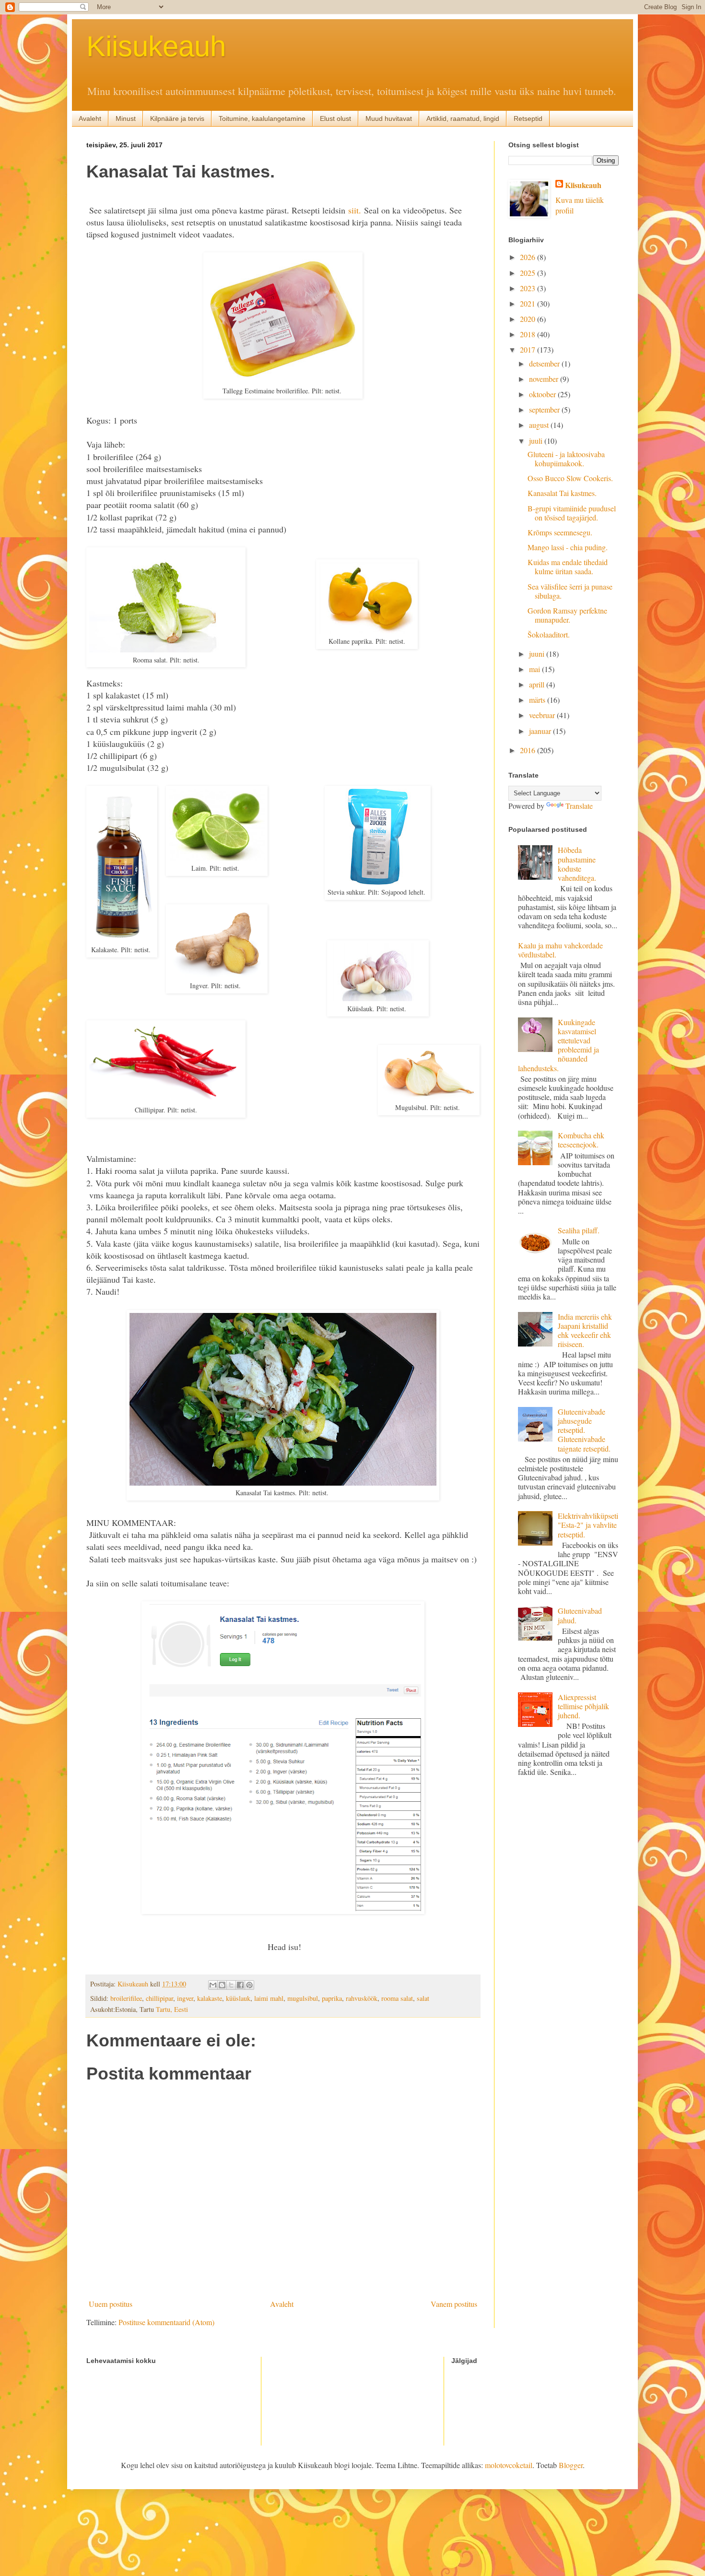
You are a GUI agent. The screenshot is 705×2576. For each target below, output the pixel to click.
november (545, 379)
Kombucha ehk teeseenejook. (581, 1140)
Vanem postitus (454, 2304)
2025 (529, 273)
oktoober (543, 394)
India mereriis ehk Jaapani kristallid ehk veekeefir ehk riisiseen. (585, 1330)
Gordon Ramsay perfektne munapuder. (567, 615)
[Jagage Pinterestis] (249, 1985)
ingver (185, 1998)
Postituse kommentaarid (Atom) (166, 2322)
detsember (545, 363)
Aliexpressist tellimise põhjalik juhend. (583, 1706)
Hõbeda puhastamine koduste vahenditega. (577, 864)
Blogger (571, 2465)
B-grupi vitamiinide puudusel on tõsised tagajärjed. (572, 513)
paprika (332, 1998)
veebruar (543, 715)
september (545, 409)
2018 (529, 334)
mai (535, 669)
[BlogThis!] (222, 1985)
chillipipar (159, 1998)
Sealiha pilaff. (579, 1230)
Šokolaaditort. (549, 634)
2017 (529, 349)
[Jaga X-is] (231, 1985)
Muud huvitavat (389, 118)
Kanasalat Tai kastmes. (562, 493)
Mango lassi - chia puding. (568, 547)
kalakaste (210, 1998)
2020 (529, 319)
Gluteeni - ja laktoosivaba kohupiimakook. (566, 459)
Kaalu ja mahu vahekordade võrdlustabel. (560, 950)
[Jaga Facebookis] (240, 1985)
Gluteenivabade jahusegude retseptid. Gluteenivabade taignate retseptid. (584, 1430)
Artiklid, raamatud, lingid (463, 118)
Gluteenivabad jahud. (580, 1615)
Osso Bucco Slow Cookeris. (570, 478)
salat (423, 1998)
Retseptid (528, 118)
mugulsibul (303, 1998)
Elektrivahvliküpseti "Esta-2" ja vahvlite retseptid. (588, 1525)
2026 (529, 257)
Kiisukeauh (156, 46)
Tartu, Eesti (172, 2009)
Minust (126, 118)
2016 (529, 750)
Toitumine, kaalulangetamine (262, 118)
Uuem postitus (111, 2304)
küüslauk (238, 1998)
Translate (579, 806)
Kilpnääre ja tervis (177, 118)
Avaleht (90, 118)
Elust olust (335, 118)
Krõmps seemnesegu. (560, 532)
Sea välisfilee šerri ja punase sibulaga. (570, 591)
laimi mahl (269, 1998)
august (540, 425)
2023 (529, 288)
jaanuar (541, 731)
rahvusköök (362, 1998)
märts (538, 700)
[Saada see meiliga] (213, 1985)
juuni (538, 654)
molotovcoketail (509, 2465)
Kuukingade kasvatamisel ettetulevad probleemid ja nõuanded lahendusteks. (558, 1045)
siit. (355, 210)
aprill (538, 684)
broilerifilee (126, 1998)
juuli (537, 441)
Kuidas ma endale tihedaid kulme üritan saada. (568, 567)
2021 (529, 303)
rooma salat (397, 1998)
